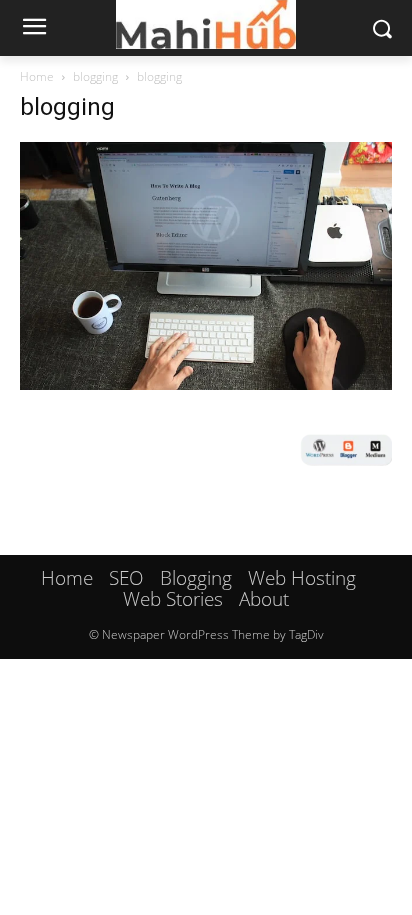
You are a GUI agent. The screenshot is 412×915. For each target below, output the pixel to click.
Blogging (196, 578)
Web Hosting (302, 578)
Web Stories (173, 599)
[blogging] (206, 383)
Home (37, 76)
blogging (95, 76)
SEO (126, 578)
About (264, 599)
